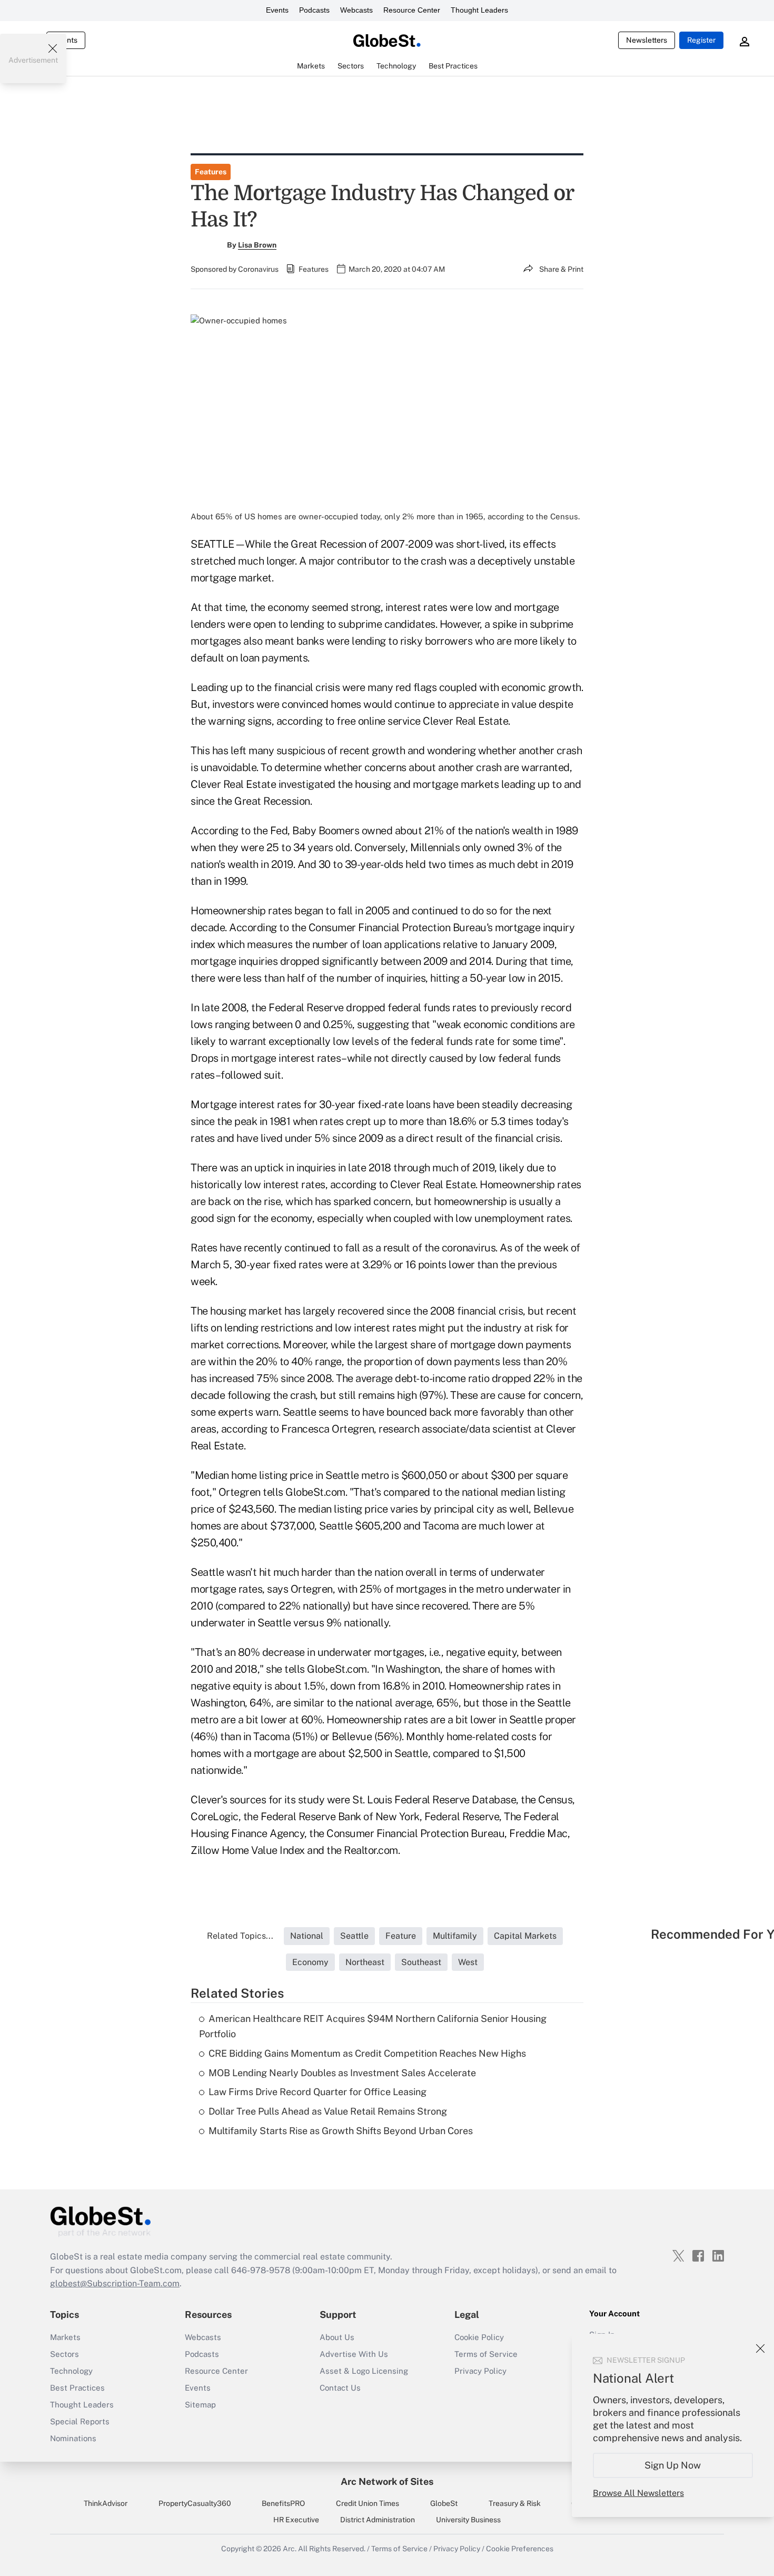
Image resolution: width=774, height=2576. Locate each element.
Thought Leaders (479, 10)
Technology (71, 2371)
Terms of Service (486, 2354)
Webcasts (356, 10)
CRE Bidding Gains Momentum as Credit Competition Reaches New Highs (367, 2053)
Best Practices (77, 2388)
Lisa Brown (257, 245)
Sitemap (200, 2405)
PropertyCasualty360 (195, 2503)
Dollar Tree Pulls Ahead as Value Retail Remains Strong (328, 2111)
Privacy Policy (480, 2371)
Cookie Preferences (520, 2549)
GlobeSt (444, 2503)
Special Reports (80, 2421)
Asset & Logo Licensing (364, 2371)
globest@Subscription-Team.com (115, 2283)
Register (701, 40)
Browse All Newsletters (638, 2493)
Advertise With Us (354, 2354)
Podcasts (314, 10)
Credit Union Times (368, 2503)
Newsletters (647, 40)
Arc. (290, 2549)
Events (277, 10)
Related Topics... (240, 1936)
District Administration (378, 2520)
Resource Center (412, 10)
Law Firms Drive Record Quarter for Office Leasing (317, 2092)
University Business (468, 2520)
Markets (65, 2337)
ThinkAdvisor (106, 2503)
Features (211, 172)
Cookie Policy (479, 2337)
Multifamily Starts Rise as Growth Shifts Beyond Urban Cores (341, 2131)
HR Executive (296, 2520)
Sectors (64, 2354)
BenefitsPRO (283, 2503)
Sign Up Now (673, 2465)
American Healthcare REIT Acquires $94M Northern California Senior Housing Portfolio (373, 2026)
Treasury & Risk (515, 2503)
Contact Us (340, 2388)
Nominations (73, 2438)
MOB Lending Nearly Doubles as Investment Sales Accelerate (342, 2073)
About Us (337, 2337)
